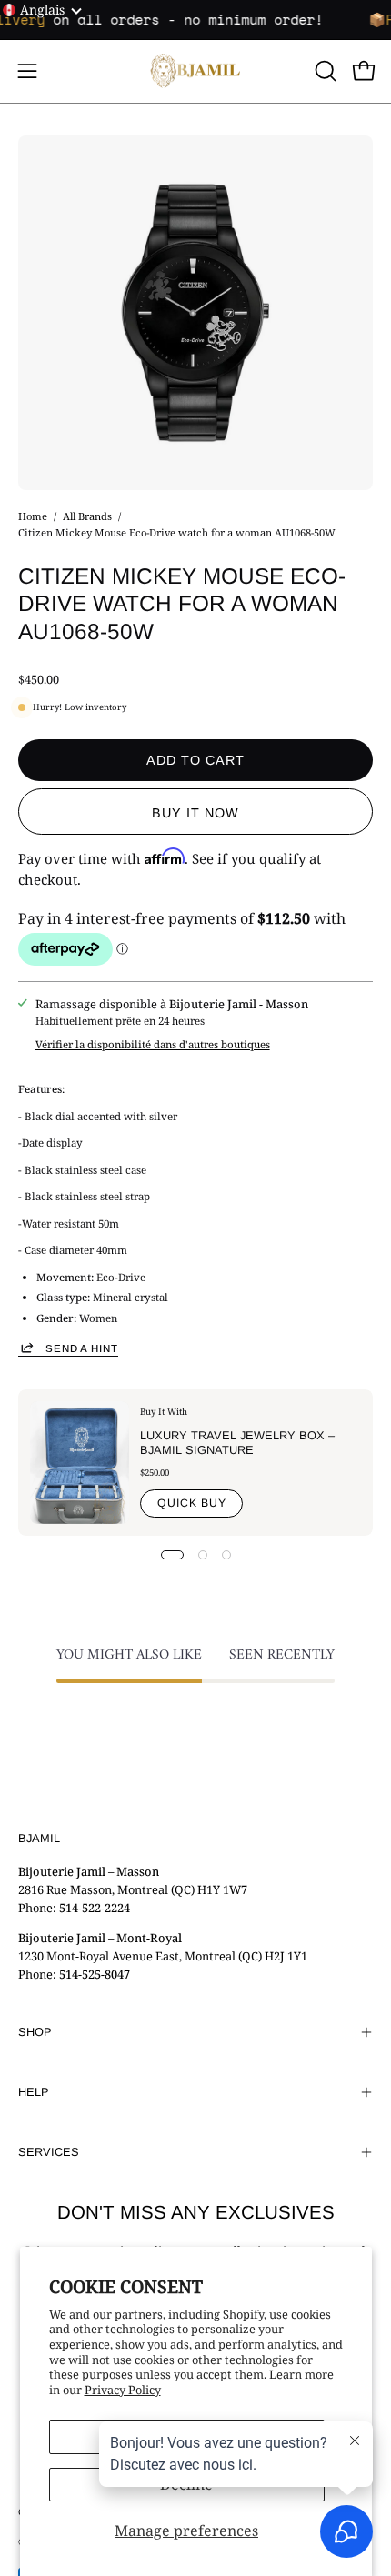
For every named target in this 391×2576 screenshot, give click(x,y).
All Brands (87, 516)
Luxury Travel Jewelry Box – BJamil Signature (237, 1443)
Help (34, 2092)
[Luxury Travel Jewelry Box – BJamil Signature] (80, 1463)
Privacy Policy (123, 2390)
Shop (35, 2032)
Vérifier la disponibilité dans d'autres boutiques (153, 1044)
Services (49, 2152)
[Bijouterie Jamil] (195, 71)
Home (33, 516)
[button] (324, 71)
